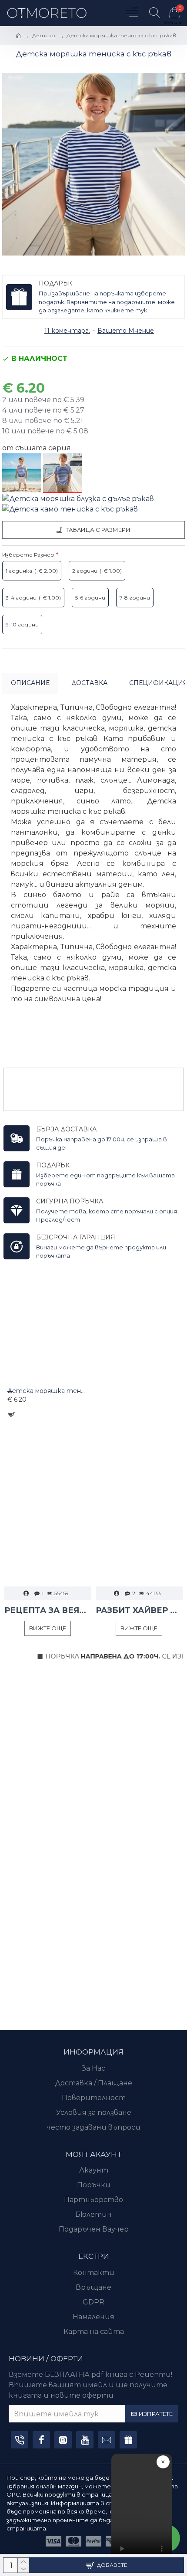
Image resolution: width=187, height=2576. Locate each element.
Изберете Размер (28, 555)
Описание (30, 683)
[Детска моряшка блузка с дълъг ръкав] (78, 499)
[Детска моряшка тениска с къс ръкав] (63, 473)
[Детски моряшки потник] (22, 473)
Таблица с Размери (98, 530)
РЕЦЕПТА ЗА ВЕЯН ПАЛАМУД (48, 1610)
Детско (44, 35)
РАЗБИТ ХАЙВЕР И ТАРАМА (139, 1610)
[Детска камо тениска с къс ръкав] (70, 510)
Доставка (89, 683)
